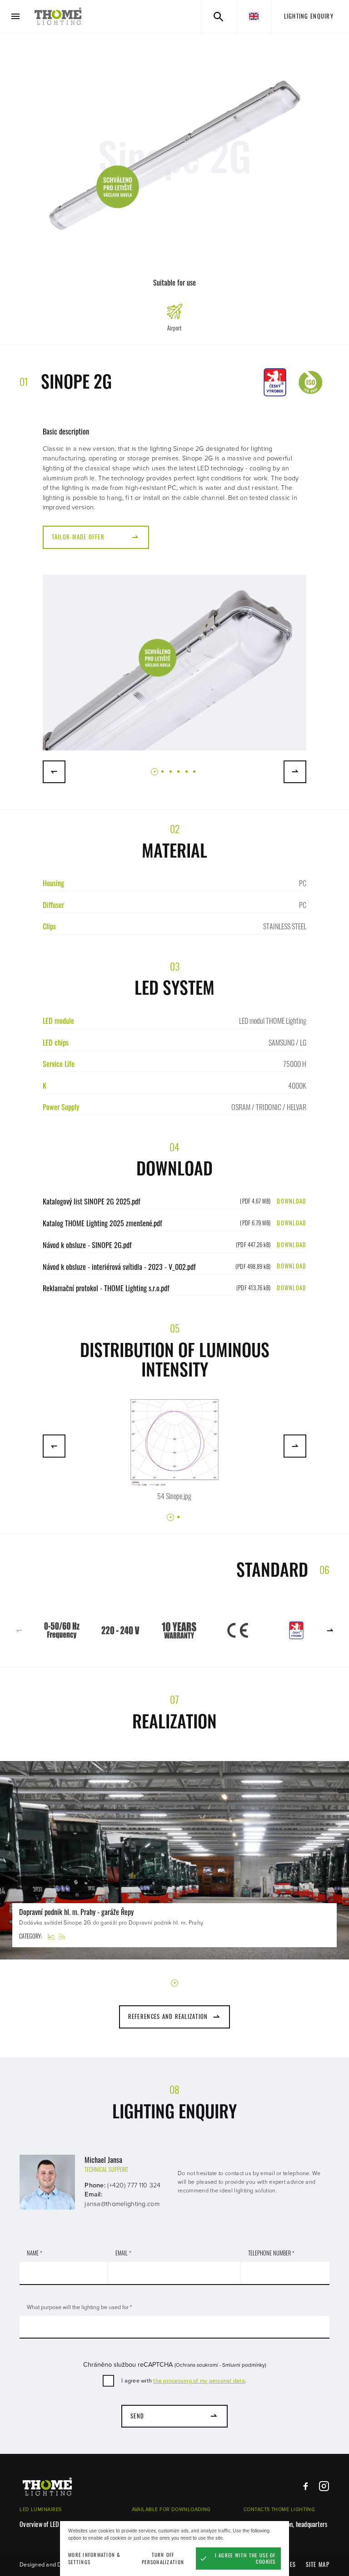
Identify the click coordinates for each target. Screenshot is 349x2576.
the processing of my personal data (199, 2381)
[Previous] (54, 772)
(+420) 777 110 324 (134, 2185)
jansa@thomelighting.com (122, 2204)
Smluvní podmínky (244, 2365)
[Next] (295, 772)
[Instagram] (324, 2486)
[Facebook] (306, 2486)
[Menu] (16, 17)
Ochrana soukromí (197, 2365)
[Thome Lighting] (58, 16)
